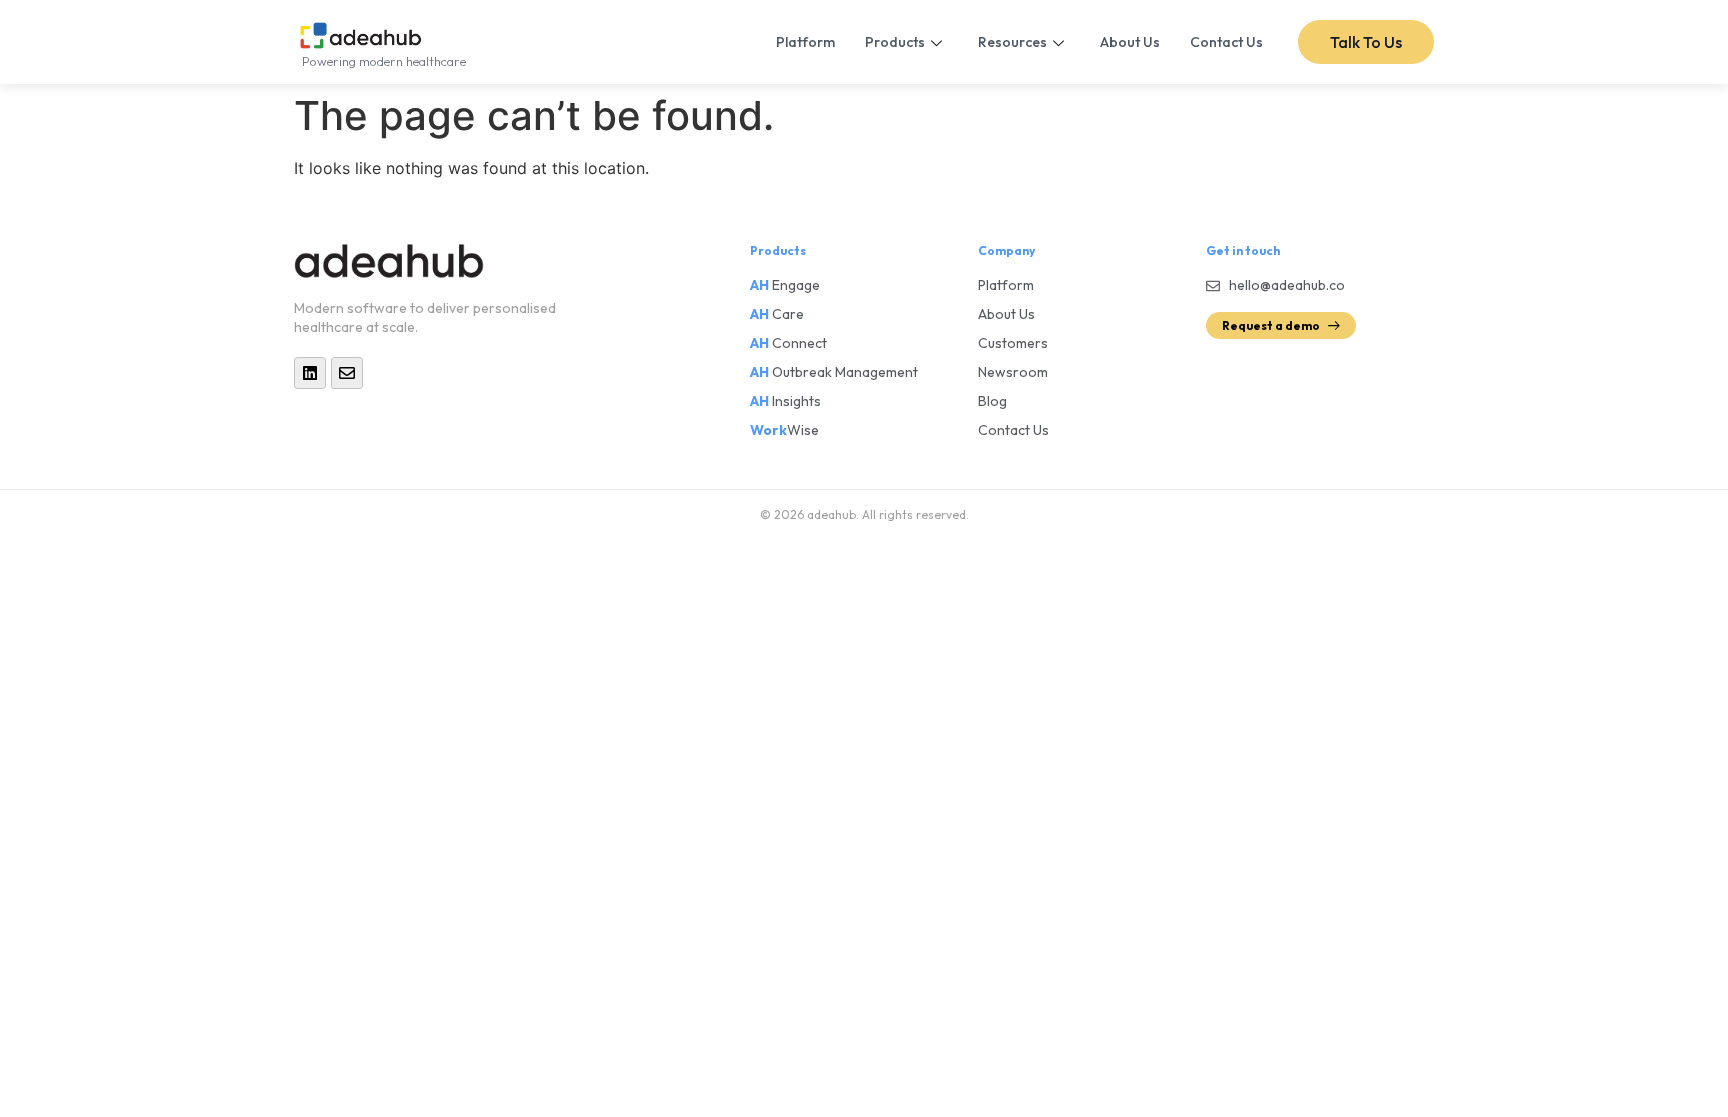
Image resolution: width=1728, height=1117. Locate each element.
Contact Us (1226, 42)
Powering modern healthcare (384, 61)
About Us (1130, 42)
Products (895, 42)
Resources (1012, 42)
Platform (805, 42)
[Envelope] (347, 373)
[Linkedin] (310, 373)
